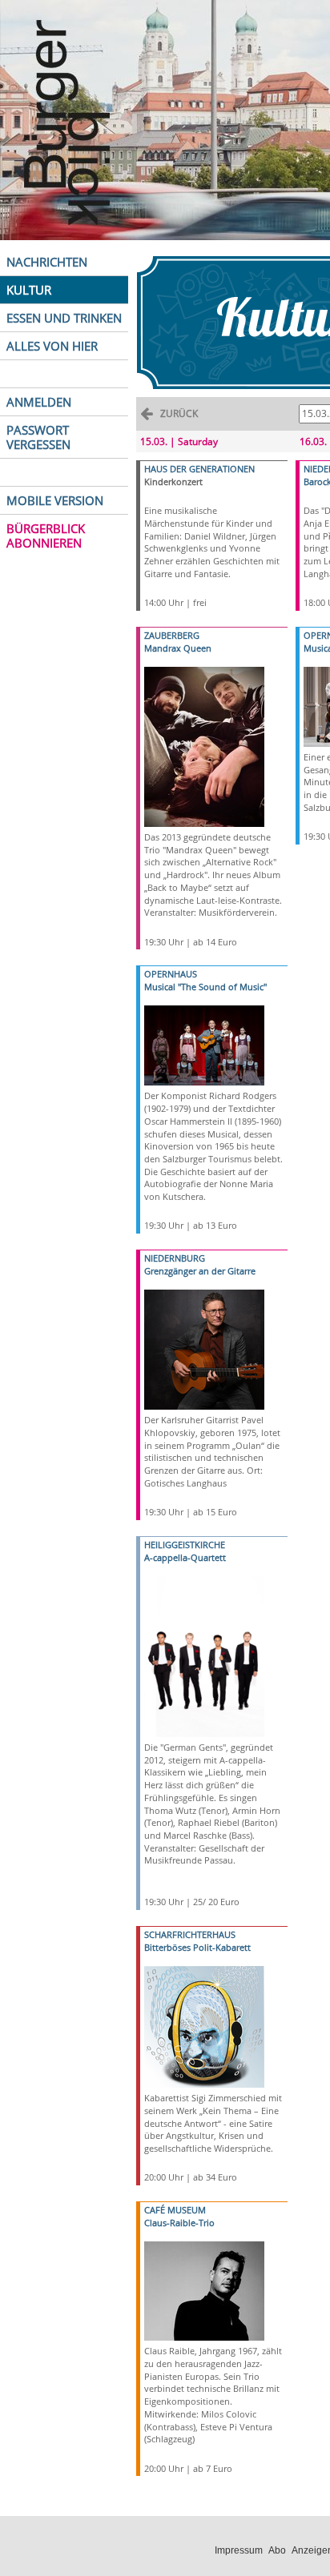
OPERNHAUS (171, 974)
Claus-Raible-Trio (179, 2223)
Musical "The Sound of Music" (205, 987)
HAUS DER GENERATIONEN (199, 469)
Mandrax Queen (178, 648)
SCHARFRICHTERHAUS (190, 1934)
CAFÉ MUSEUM (175, 2210)
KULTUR (29, 290)
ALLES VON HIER (52, 346)
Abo (277, 2550)
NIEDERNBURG (175, 1258)
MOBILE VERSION (55, 500)
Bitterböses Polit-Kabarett (197, 1947)
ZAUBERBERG (172, 635)
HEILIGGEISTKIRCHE (185, 1545)
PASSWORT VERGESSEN (38, 437)
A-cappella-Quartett (185, 1557)
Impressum (239, 2550)
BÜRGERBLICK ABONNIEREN (46, 536)
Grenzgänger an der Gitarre (200, 1271)
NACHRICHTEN (47, 262)
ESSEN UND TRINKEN (64, 318)
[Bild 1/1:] (204, 746)
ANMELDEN (39, 402)
